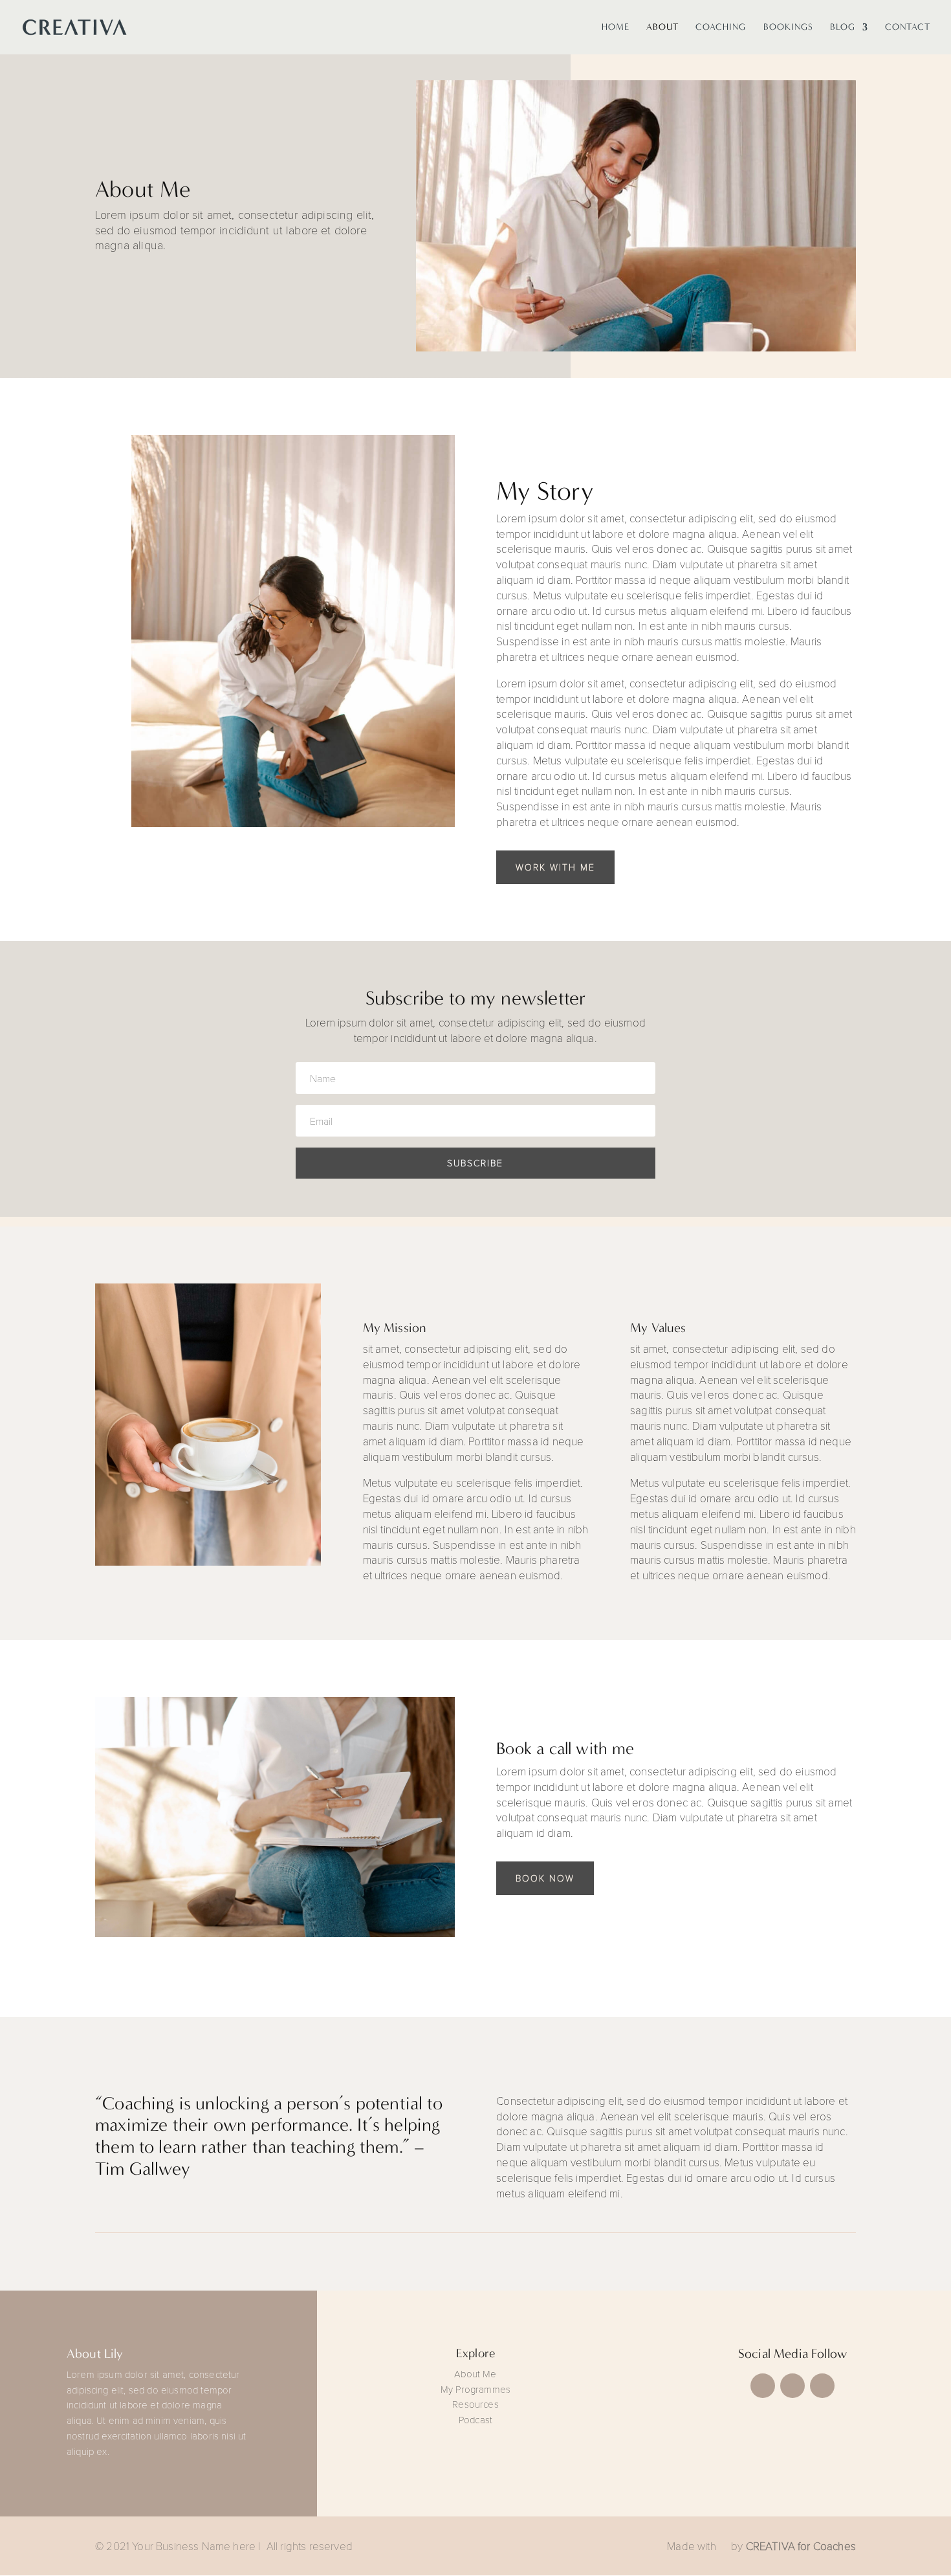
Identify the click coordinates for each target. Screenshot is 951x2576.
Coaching (721, 28)
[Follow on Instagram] (822, 2386)
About (662, 28)
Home (616, 28)
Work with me (555, 867)
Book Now (545, 1878)
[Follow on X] (792, 2386)
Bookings (788, 28)
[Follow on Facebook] (763, 2386)
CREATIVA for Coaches (801, 2546)
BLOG (843, 28)
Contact (908, 28)
